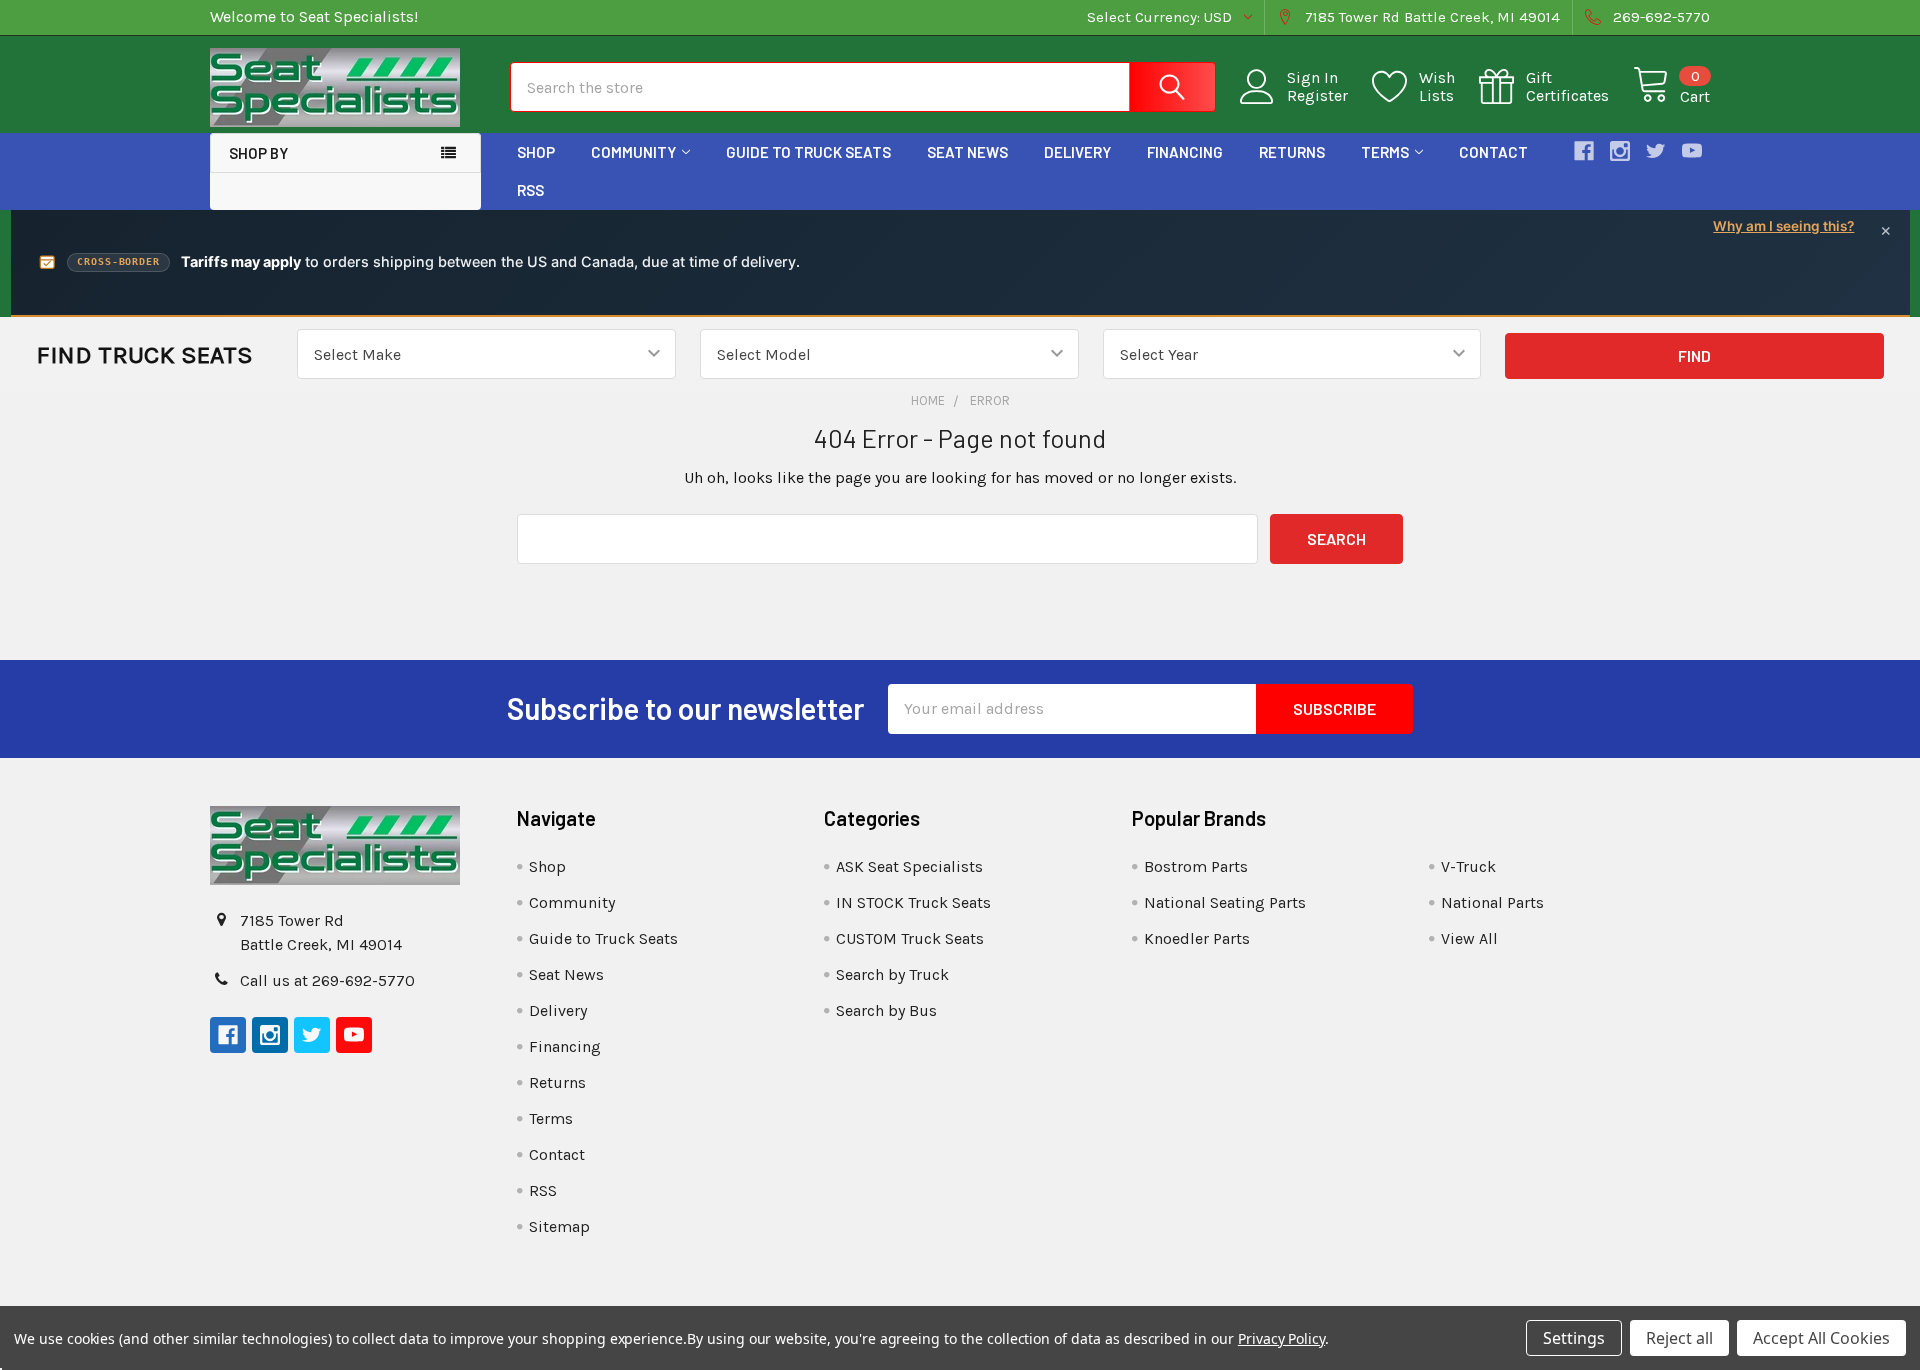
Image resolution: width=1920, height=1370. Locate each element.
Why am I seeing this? (1783, 226)
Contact (1493, 152)
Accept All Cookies (1821, 1338)
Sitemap (559, 1226)
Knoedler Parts (1197, 938)
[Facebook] (1584, 151)
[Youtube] (1692, 151)
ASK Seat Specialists (909, 866)
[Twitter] (1656, 151)
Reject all (1679, 1338)
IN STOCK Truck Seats (913, 902)
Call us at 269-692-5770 (327, 980)
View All (1469, 938)
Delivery (1077, 152)
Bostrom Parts (1196, 866)
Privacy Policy (1281, 1338)
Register (1317, 96)
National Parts (1492, 902)
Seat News (967, 152)
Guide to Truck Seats (808, 152)
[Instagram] (1620, 151)
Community (633, 152)
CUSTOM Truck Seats (910, 938)
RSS (530, 190)
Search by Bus (886, 1010)
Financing (1185, 152)
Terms (1385, 152)
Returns (1292, 152)
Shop (536, 152)
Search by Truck (892, 974)
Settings (1574, 1338)
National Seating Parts (1225, 902)
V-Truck (1468, 866)
